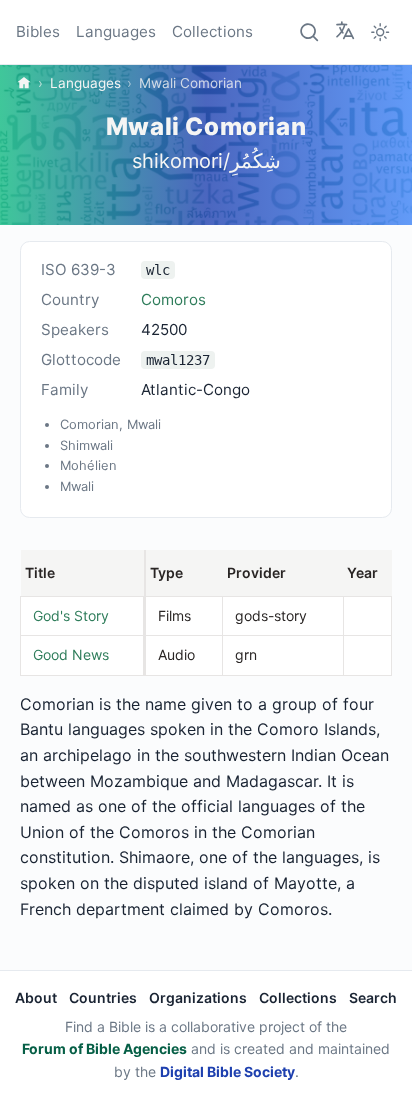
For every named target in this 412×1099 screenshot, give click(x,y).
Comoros (173, 299)
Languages (116, 31)
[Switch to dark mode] (380, 32)
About (36, 997)
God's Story (71, 615)
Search (373, 997)
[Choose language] (345, 31)
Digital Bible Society (227, 1071)
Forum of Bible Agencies (104, 1048)
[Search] (310, 32)
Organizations (198, 997)
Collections (212, 31)
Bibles (38, 31)
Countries (103, 997)
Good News (71, 654)
